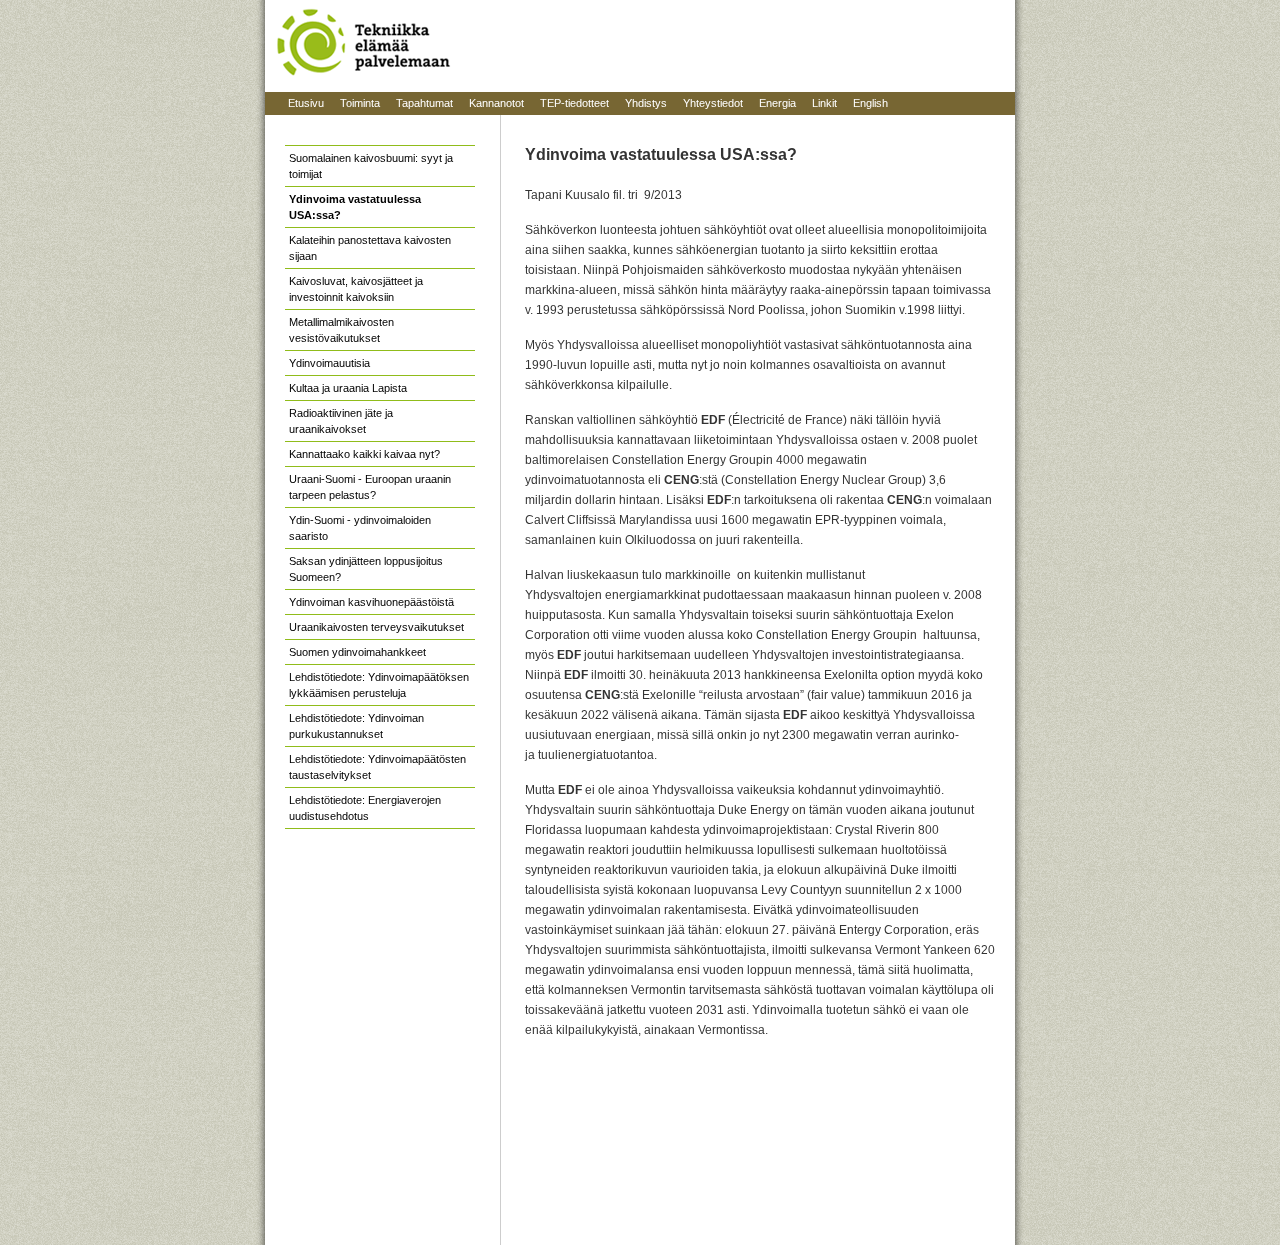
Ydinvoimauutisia (329, 363)
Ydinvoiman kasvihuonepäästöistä (371, 602)
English (870, 103)
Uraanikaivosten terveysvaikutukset (376, 627)
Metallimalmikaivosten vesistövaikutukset (341, 330)
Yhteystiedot (713, 103)
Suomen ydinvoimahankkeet (357, 652)
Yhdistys (646, 103)
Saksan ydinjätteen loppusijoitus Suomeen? (366, 569)
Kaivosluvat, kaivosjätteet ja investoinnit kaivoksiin (356, 289)
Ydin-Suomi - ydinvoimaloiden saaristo (360, 528)
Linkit (824, 103)
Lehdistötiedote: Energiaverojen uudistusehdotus (365, 808)
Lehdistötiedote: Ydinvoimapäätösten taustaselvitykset (377, 767)
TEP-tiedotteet (574, 103)
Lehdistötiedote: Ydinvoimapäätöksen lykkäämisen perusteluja (379, 685)
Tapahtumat (424, 103)
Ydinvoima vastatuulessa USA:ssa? (355, 207)
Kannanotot (496, 103)
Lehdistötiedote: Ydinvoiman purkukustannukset (356, 726)
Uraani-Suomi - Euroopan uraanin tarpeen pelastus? (370, 487)
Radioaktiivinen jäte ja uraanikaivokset (341, 421)
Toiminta (360, 103)
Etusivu (306, 103)
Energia (777, 103)
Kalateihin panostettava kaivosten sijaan (370, 248)
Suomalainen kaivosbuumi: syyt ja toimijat (371, 166)
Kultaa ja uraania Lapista (348, 388)
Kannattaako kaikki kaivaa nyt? (364, 454)
